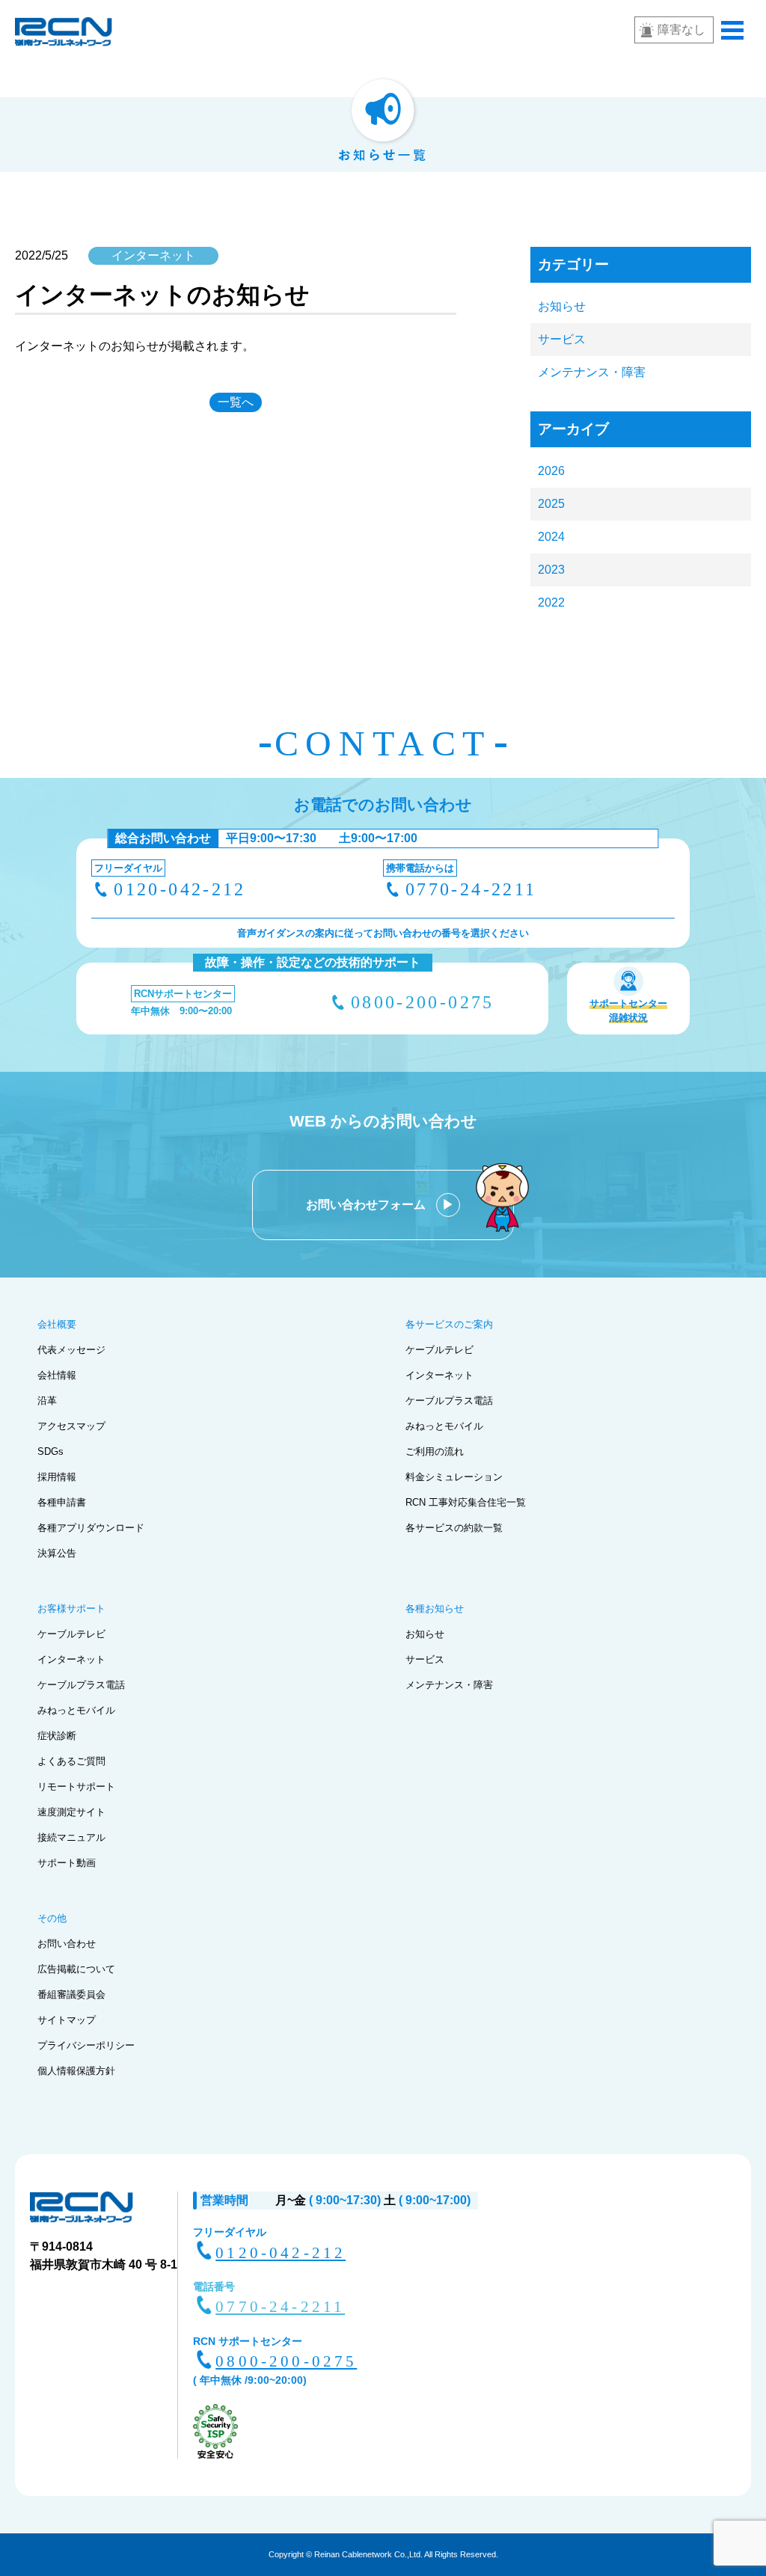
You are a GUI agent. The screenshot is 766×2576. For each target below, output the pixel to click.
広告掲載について (76, 1969)
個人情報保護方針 (76, 2071)
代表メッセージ (71, 1350)
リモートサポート (76, 1787)
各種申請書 (62, 1502)
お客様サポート (71, 1609)
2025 (551, 504)
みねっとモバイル (444, 1426)
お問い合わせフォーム (367, 1205)
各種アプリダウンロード (91, 1528)
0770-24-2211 (471, 889)
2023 (551, 570)
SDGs (50, 1451)
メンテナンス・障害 (592, 372)
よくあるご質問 (71, 1761)
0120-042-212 (180, 889)
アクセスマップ (71, 1426)
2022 (551, 602)
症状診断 (57, 1736)
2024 (551, 537)
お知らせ (562, 306)
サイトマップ (67, 2020)
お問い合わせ (67, 1944)
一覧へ (236, 402)
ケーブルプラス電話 (449, 1401)
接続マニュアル (71, 1837)
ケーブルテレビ (439, 1350)
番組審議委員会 (71, 1994)
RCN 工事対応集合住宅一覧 (466, 1502)
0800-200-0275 (423, 1002)
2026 (551, 471)
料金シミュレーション (454, 1477)
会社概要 (57, 1324)
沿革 (47, 1401)
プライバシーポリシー (86, 2045)
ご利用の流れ (435, 1451)
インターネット (439, 1375)
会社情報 (57, 1375)
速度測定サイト (71, 1812)
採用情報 (57, 1477)
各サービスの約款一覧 (454, 1528)
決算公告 (57, 1553)
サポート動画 (67, 1863)
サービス (562, 339)
